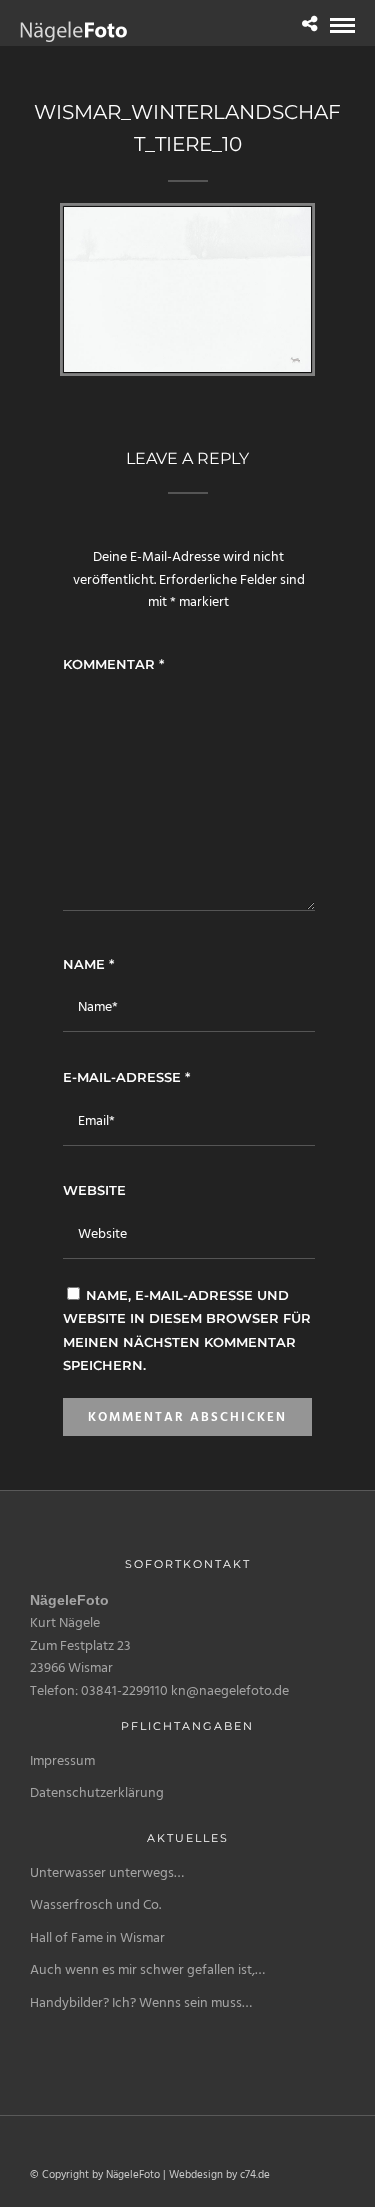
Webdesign (196, 2175)
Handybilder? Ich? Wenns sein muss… (141, 2003)
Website (94, 1190)
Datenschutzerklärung (97, 1793)
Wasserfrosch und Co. (95, 1905)
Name (88, 964)
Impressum (62, 1761)
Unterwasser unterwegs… (107, 1873)
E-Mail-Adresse (126, 1077)
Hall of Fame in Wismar (97, 1938)
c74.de (255, 2175)
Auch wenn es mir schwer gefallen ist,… (147, 1970)
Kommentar (113, 664)
